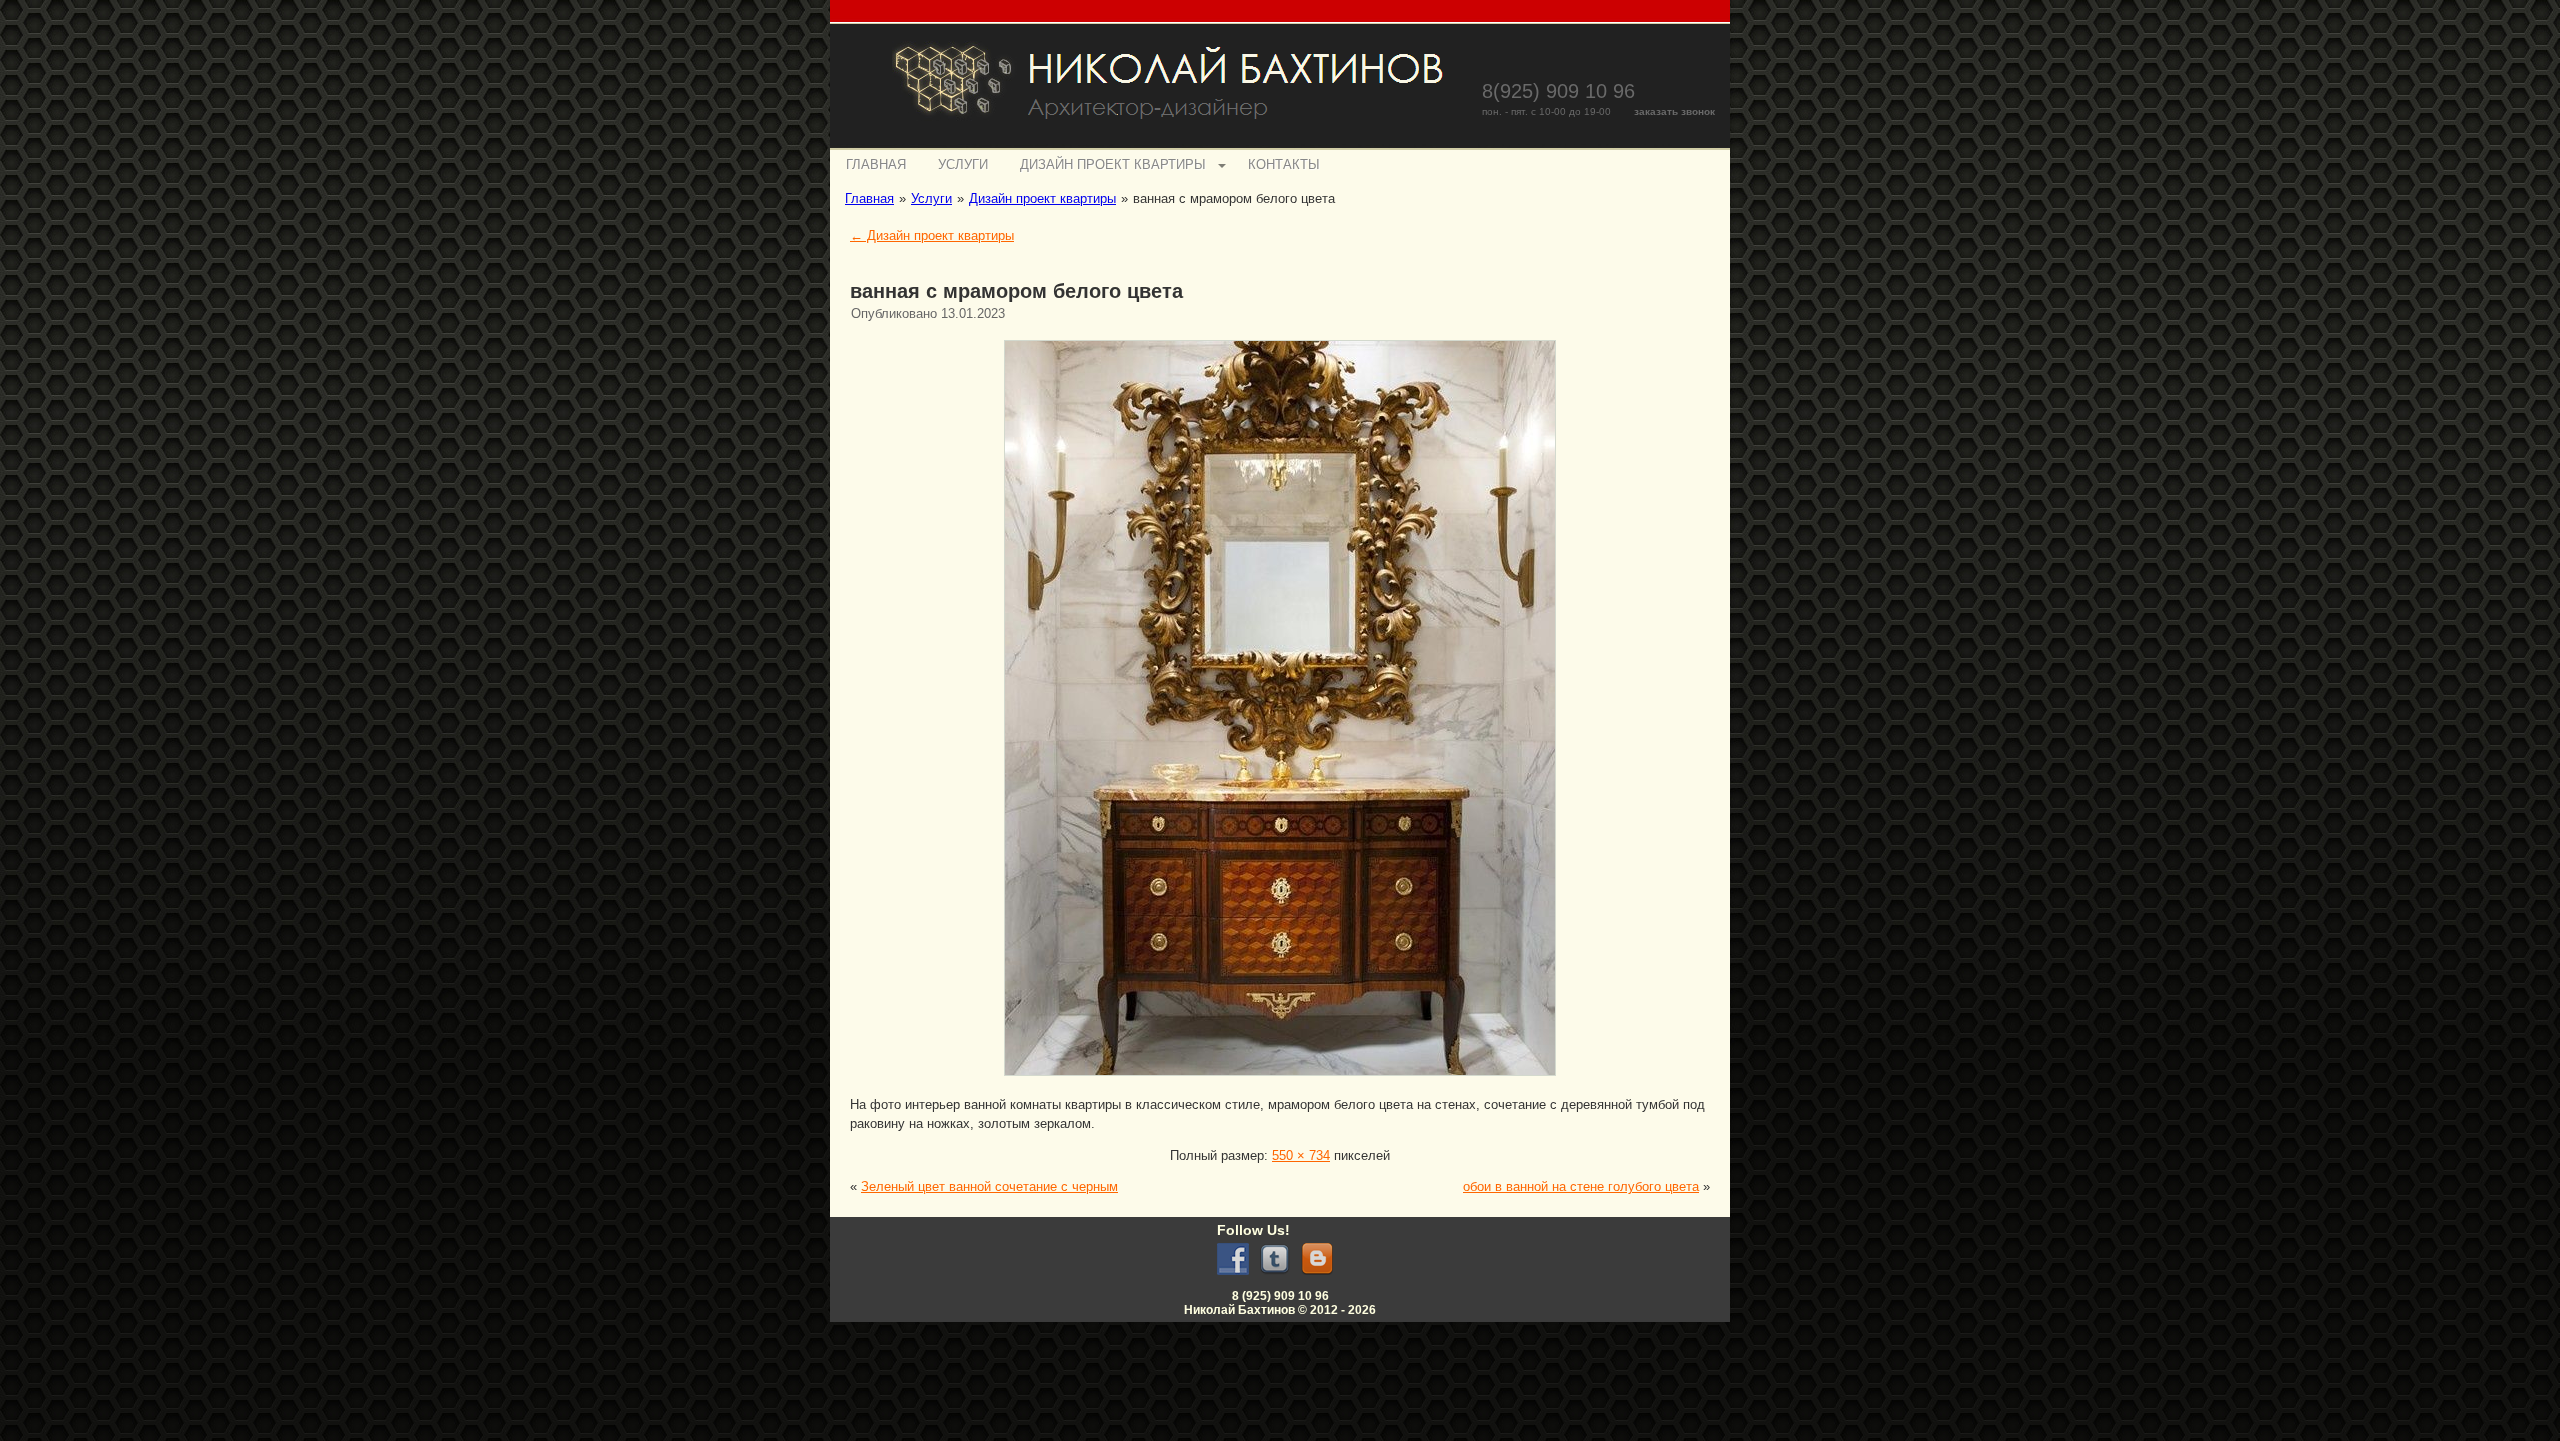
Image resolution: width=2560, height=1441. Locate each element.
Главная (876, 164)
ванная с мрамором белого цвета (1016, 291)
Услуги (963, 164)
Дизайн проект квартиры (1113, 164)
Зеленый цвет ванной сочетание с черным (989, 1186)
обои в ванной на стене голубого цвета (1581, 1186)
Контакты (1284, 164)
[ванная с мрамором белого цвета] (1280, 1078)
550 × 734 (1301, 1155)
